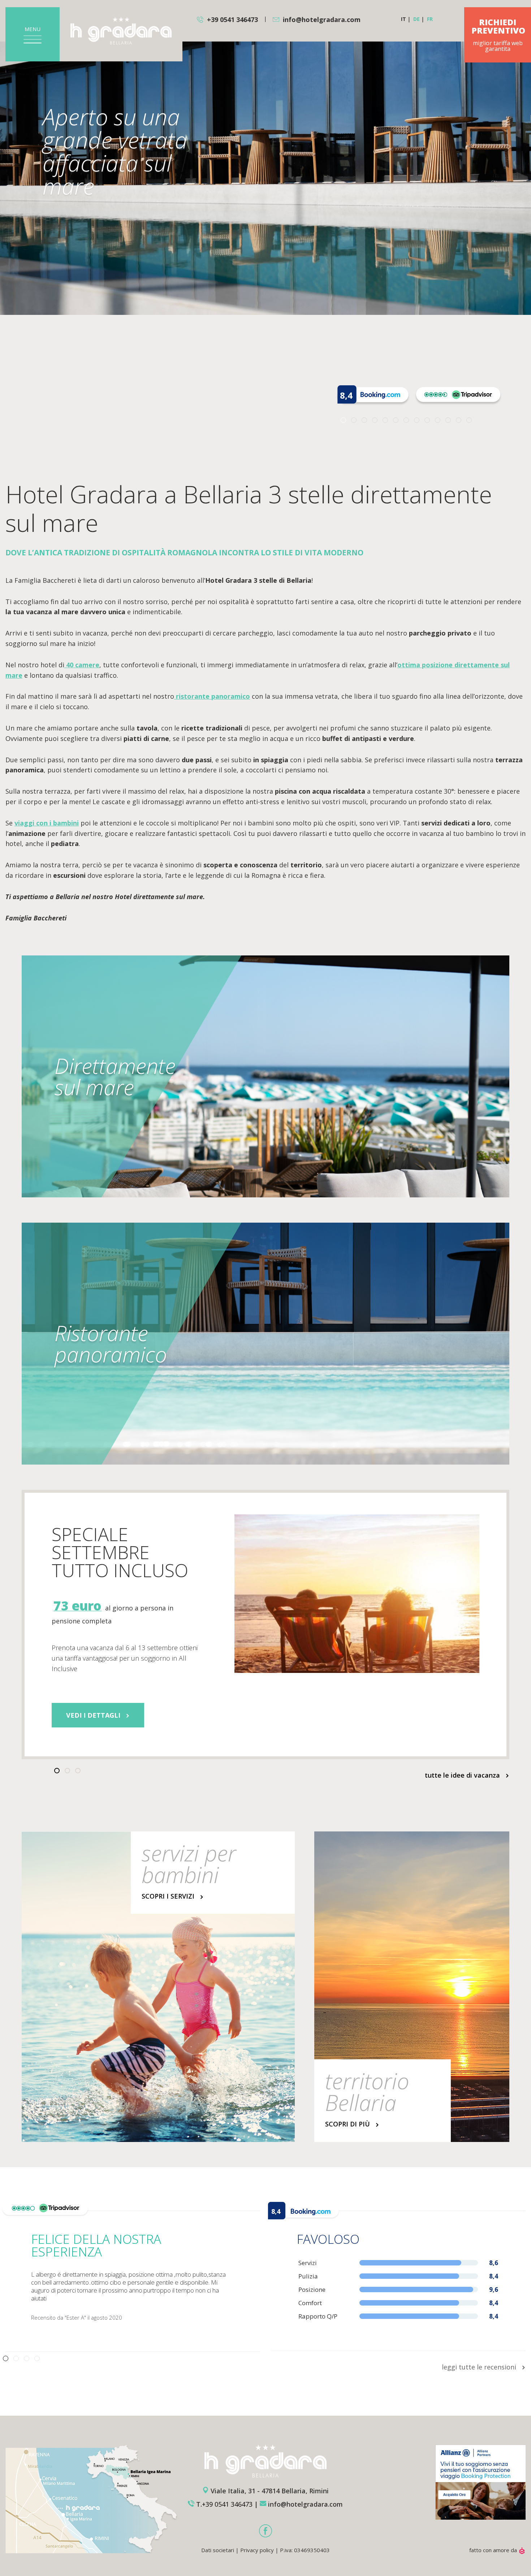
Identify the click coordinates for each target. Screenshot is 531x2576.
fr (430, 19)
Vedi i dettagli (94, 1715)
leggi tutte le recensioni (480, 2367)
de (416, 19)
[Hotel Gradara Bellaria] (121, 31)
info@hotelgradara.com (322, 19)
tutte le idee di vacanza (463, 1775)
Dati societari (218, 2550)
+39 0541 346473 (232, 19)
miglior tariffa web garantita (498, 35)
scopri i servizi (169, 1896)
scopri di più (348, 2124)
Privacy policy (257, 2550)
